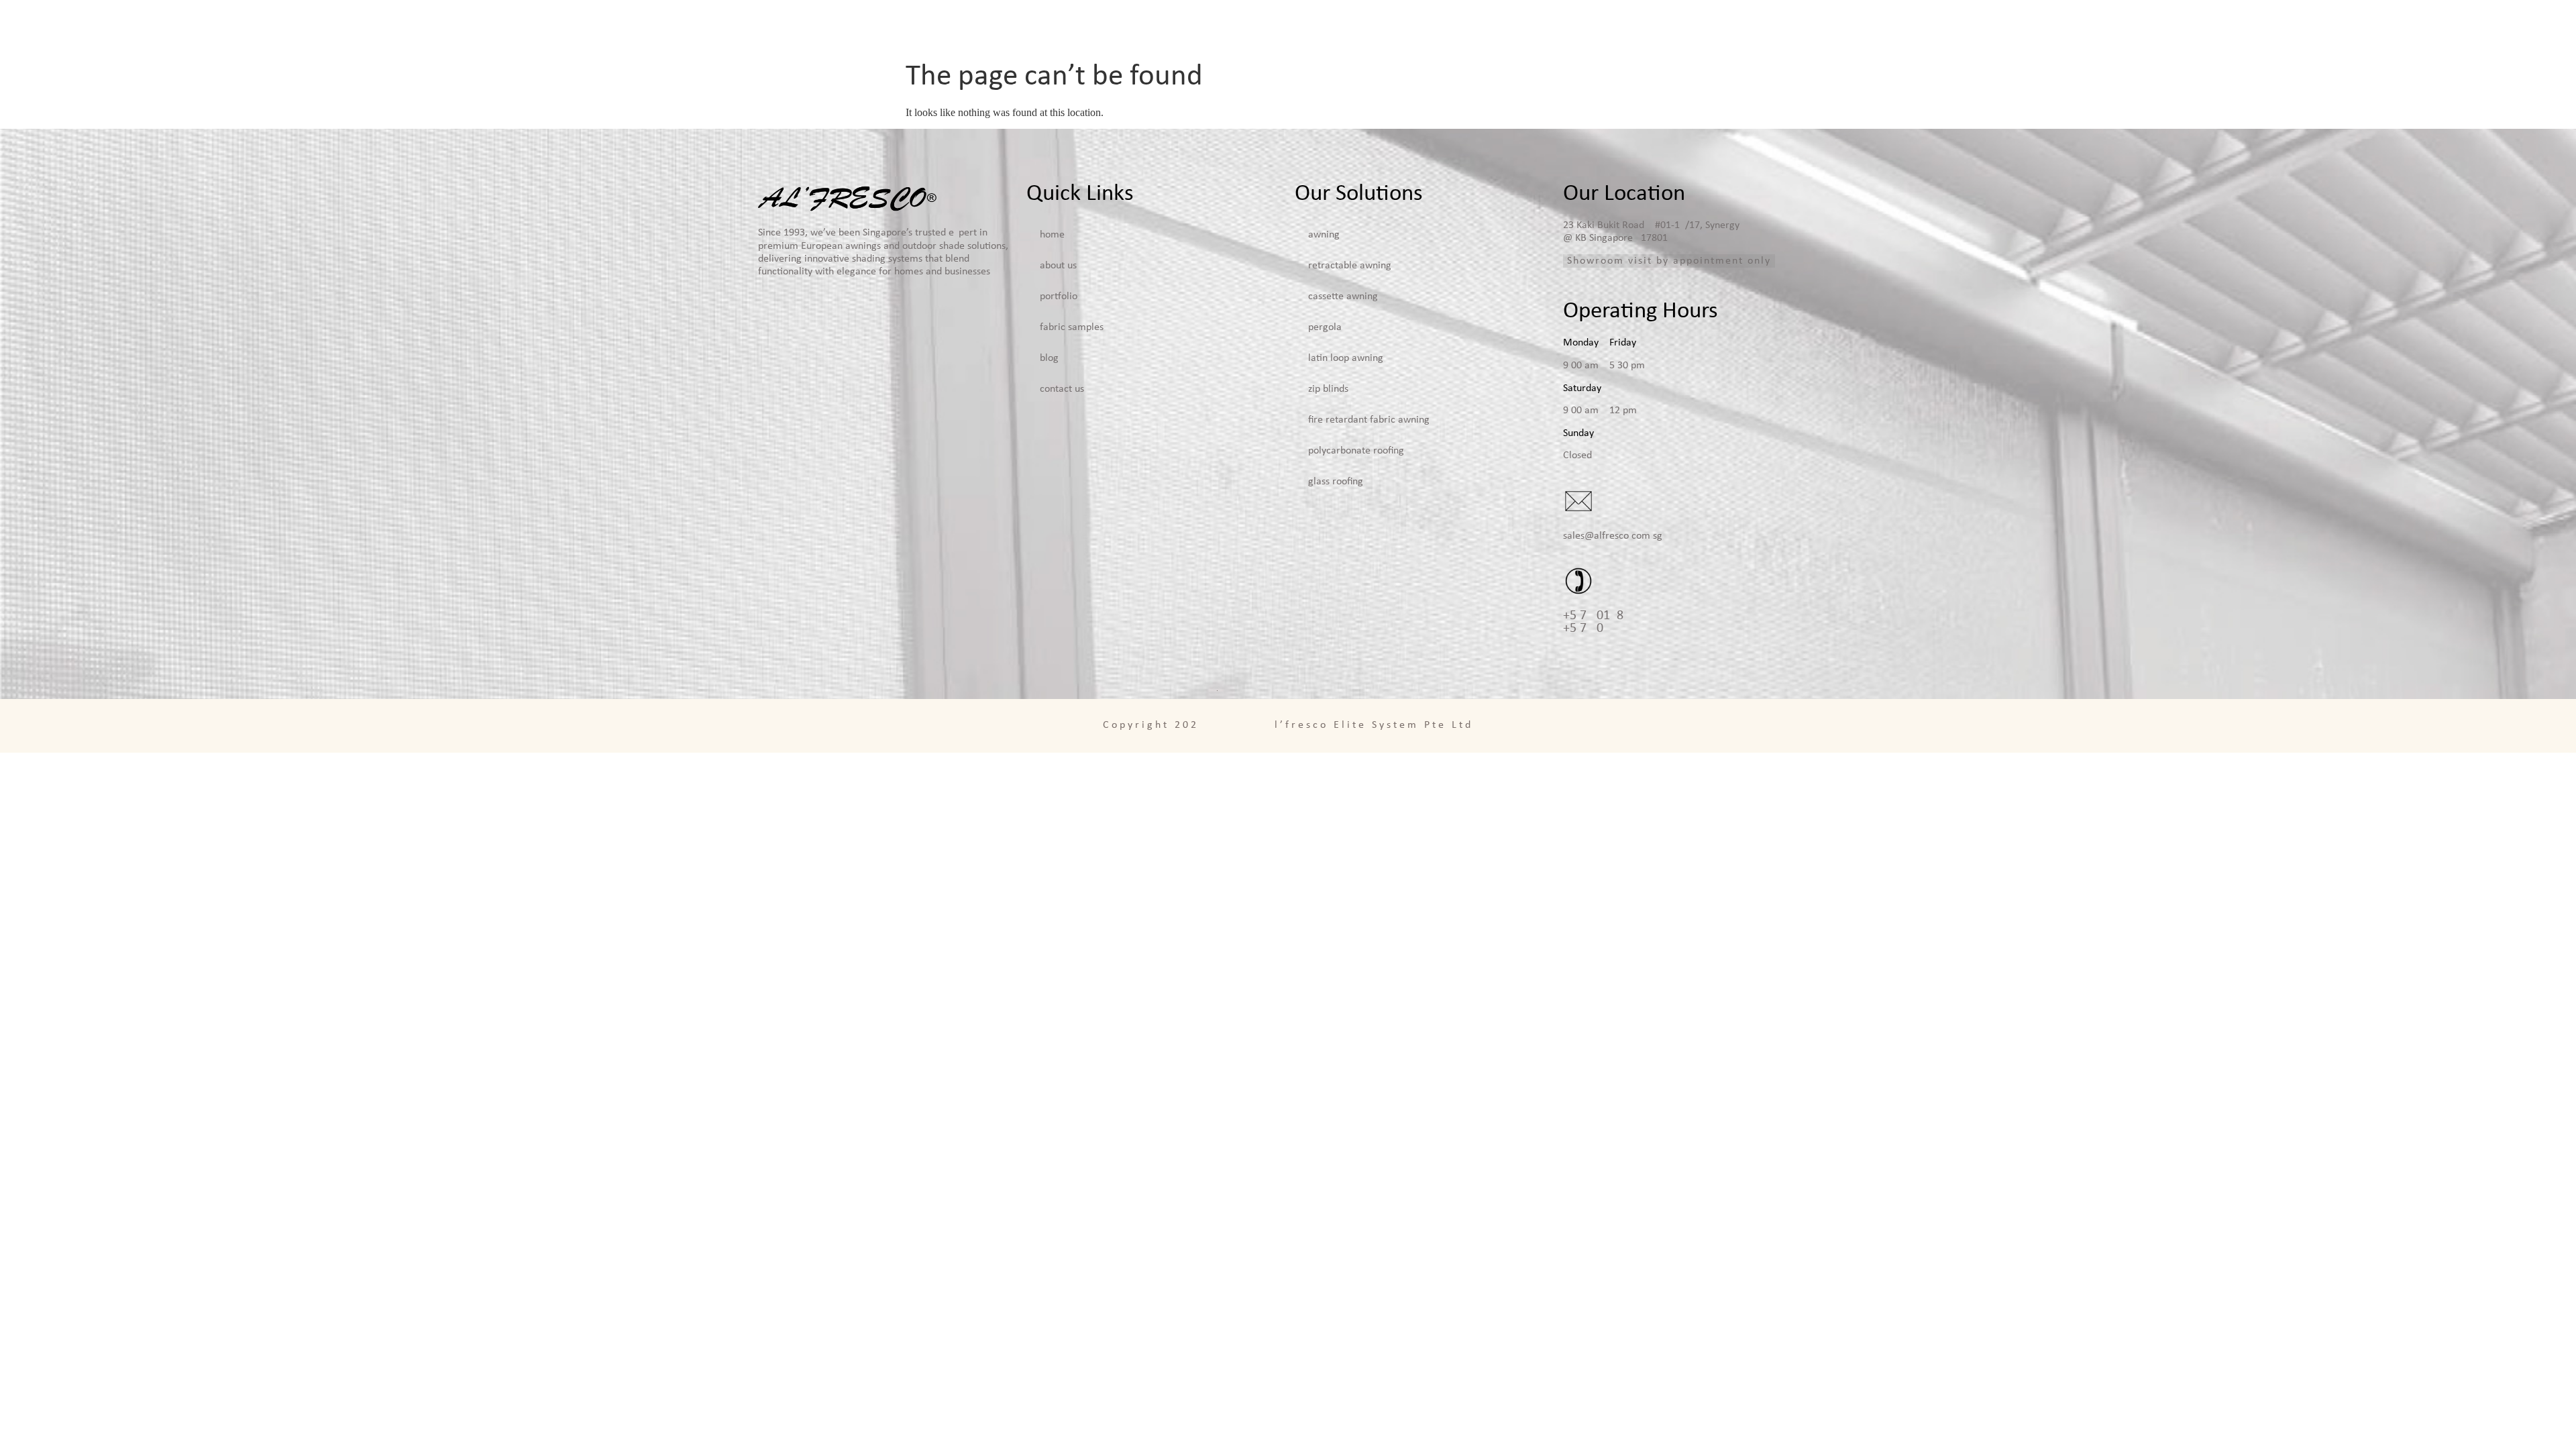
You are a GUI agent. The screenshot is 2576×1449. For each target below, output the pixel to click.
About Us (1336, 27)
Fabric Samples (1622, 27)
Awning (1324, 235)
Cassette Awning (1343, 297)
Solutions (1420, 27)
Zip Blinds (1328, 389)
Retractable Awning (1350, 266)
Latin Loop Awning (1346, 358)
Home (1262, 27)
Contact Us (1782, 27)
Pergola (1325, 327)
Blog (1708, 27)
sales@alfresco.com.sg (1613, 536)
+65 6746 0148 (1593, 616)
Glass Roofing (1336, 482)
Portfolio (1524, 27)
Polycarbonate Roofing (1356, 451)
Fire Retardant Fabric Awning (1369, 420)
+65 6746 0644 (1590, 629)
